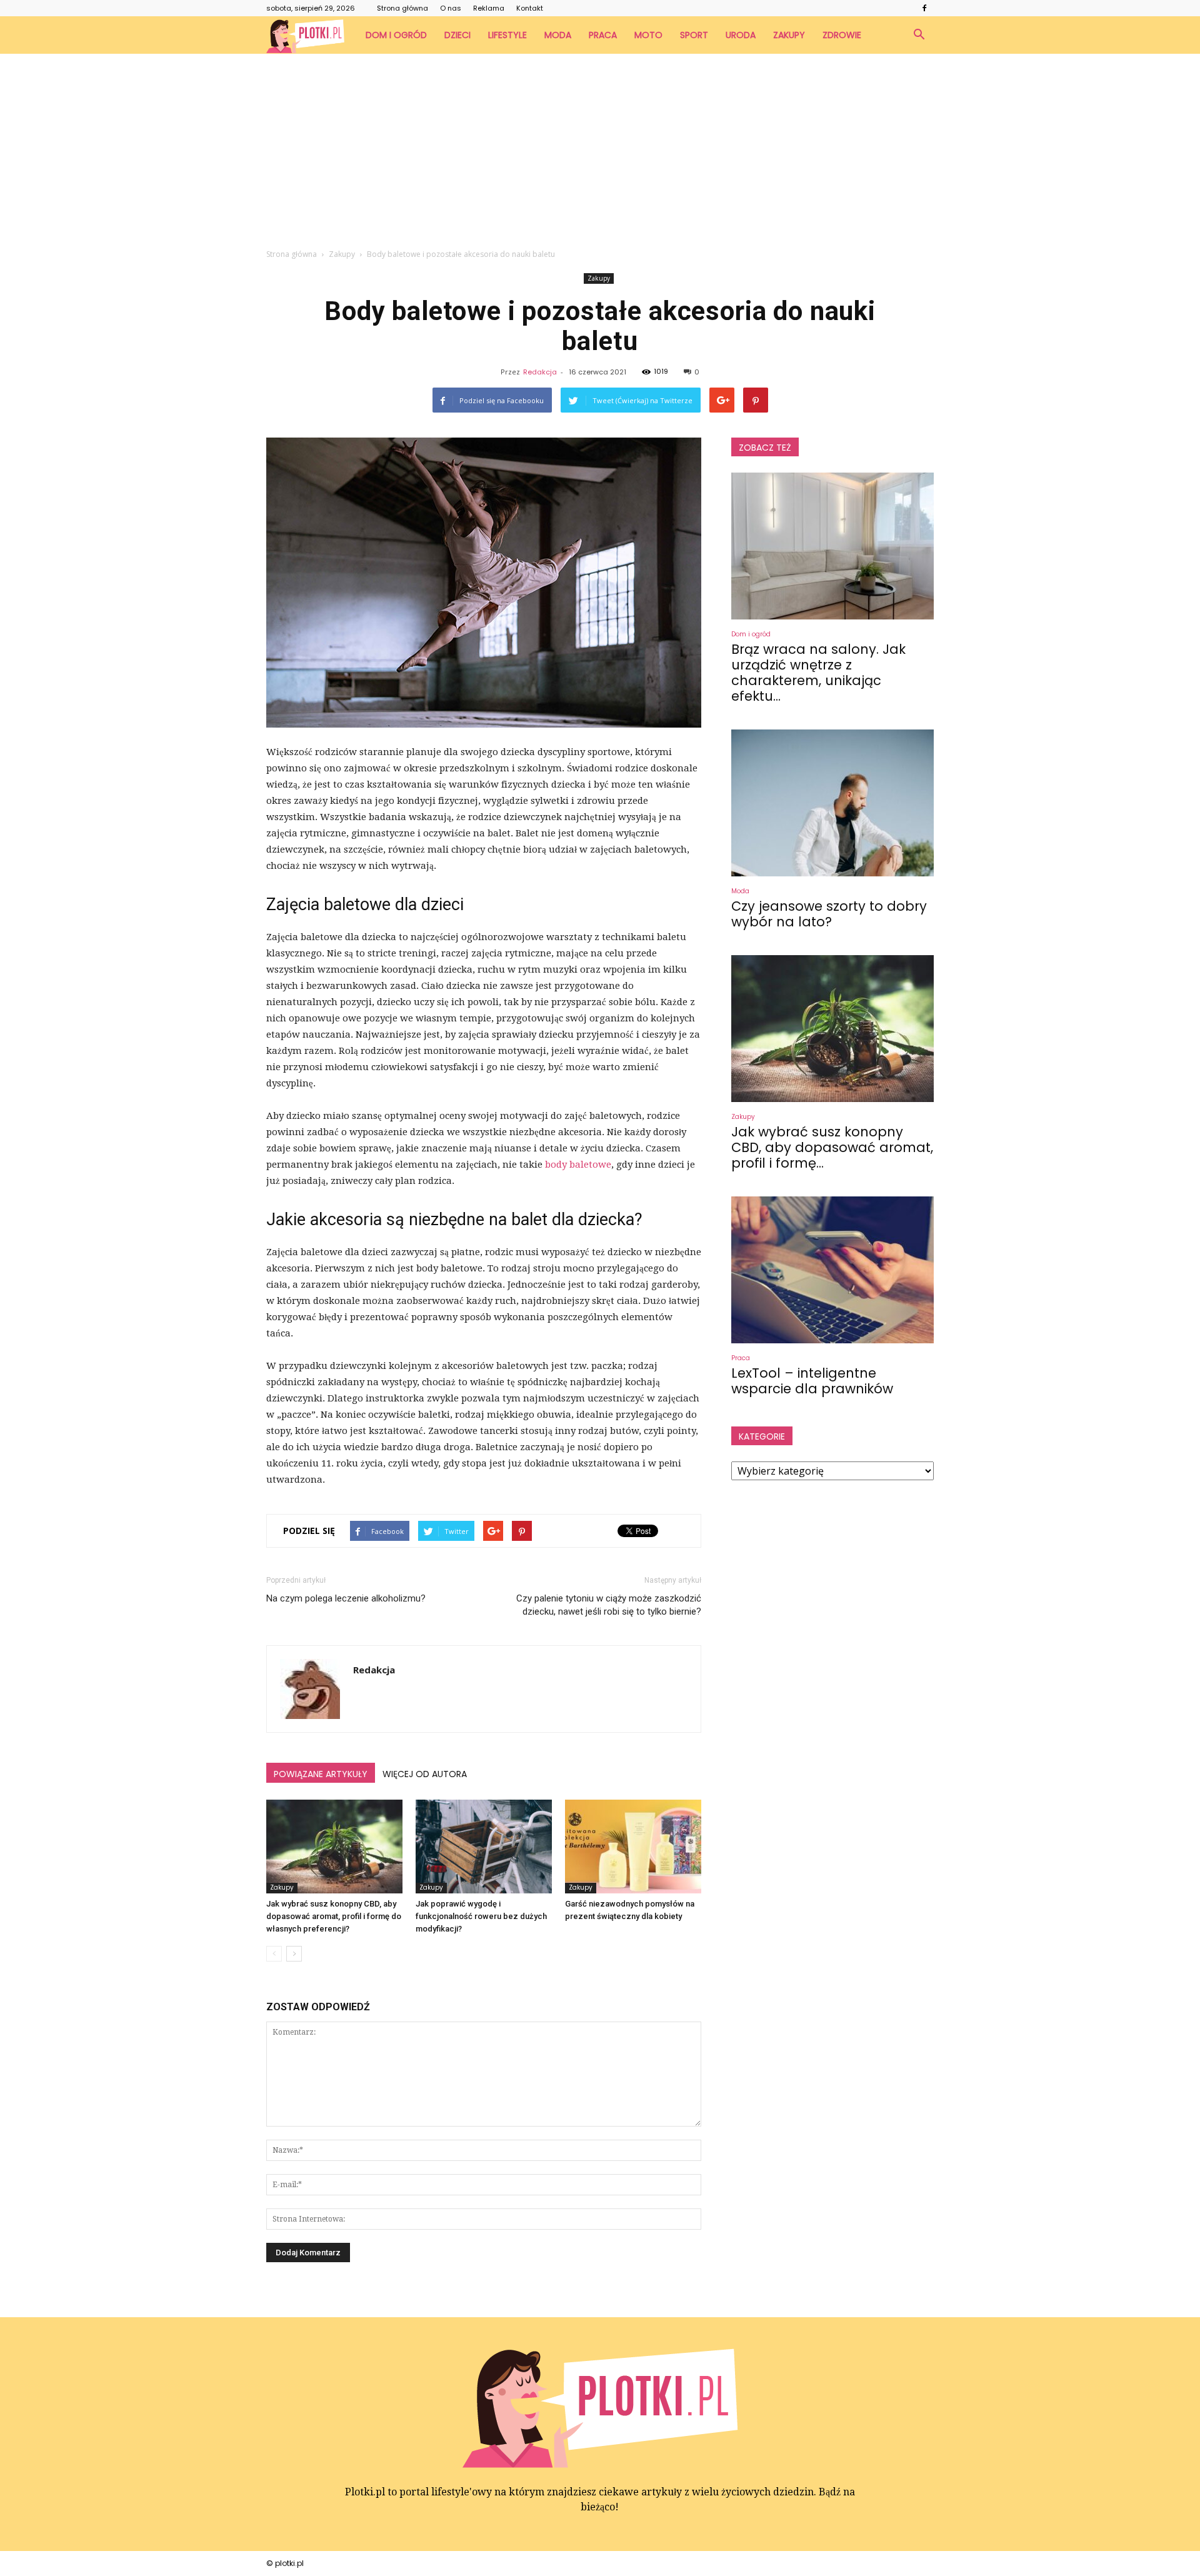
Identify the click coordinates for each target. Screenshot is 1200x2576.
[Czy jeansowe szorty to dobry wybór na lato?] (832, 803)
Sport (694, 35)
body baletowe (578, 1165)
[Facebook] (924, 8)
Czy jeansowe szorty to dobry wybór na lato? (829, 914)
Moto (648, 35)
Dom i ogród (396, 35)
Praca (603, 35)
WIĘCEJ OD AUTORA (425, 1774)
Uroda (741, 35)
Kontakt (530, 8)
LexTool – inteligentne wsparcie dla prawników (812, 1381)
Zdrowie (842, 35)
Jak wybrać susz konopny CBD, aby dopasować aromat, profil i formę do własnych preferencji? (334, 1916)
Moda (558, 35)
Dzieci (457, 35)
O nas (451, 8)
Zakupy (789, 35)
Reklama (489, 8)
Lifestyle (507, 35)
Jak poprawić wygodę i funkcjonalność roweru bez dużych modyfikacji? (481, 1916)
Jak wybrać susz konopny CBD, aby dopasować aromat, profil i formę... (832, 1147)
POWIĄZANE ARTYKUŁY (321, 1774)
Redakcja (540, 372)
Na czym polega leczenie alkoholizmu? (346, 1598)
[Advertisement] (600, 148)
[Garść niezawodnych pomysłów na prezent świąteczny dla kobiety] (633, 1847)
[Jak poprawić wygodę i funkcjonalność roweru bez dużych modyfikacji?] (484, 1847)
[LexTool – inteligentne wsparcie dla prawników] (832, 1270)
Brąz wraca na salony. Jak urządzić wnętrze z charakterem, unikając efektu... (818, 673)
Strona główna (402, 8)
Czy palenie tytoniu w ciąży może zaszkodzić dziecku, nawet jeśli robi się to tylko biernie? (609, 1605)
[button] (919, 35)
